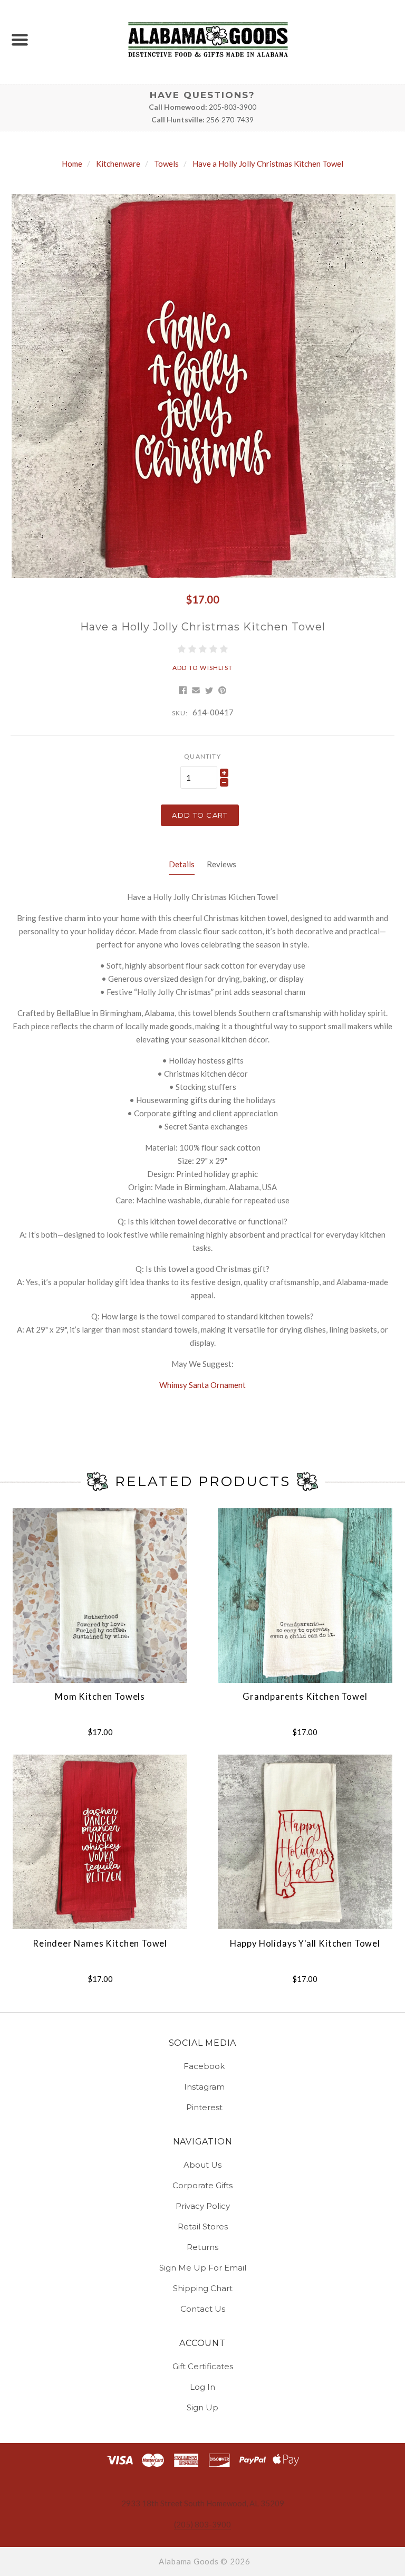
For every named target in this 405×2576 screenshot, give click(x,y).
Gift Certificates (203, 2366)
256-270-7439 (230, 119)
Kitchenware (118, 164)
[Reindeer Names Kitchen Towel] (100, 1842)
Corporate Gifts (202, 2185)
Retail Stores (203, 2227)
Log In (202, 2387)
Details (182, 864)
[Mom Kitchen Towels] (100, 1596)
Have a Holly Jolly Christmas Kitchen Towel (268, 164)
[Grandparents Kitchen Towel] (305, 1596)
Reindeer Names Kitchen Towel (100, 1943)
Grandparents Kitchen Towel (305, 1697)
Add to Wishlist (202, 668)
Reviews (221, 864)
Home (72, 164)
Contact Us (203, 2308)
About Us (202, 2165)
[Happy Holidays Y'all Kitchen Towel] (305, 1842)
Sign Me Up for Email (203, 2268)
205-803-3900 (233, 107)
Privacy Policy (203, 2206)
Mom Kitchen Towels (100, 1697)
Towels (166, 164)
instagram (204, 2087)
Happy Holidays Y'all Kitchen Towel (305, 1943)
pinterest (204, 2107)
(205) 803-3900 (202, 2524)
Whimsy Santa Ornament (202, 1385)
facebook (204, 2066)
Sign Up (202, 2407)
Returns (202, 2247)
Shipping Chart (203, 2288)
